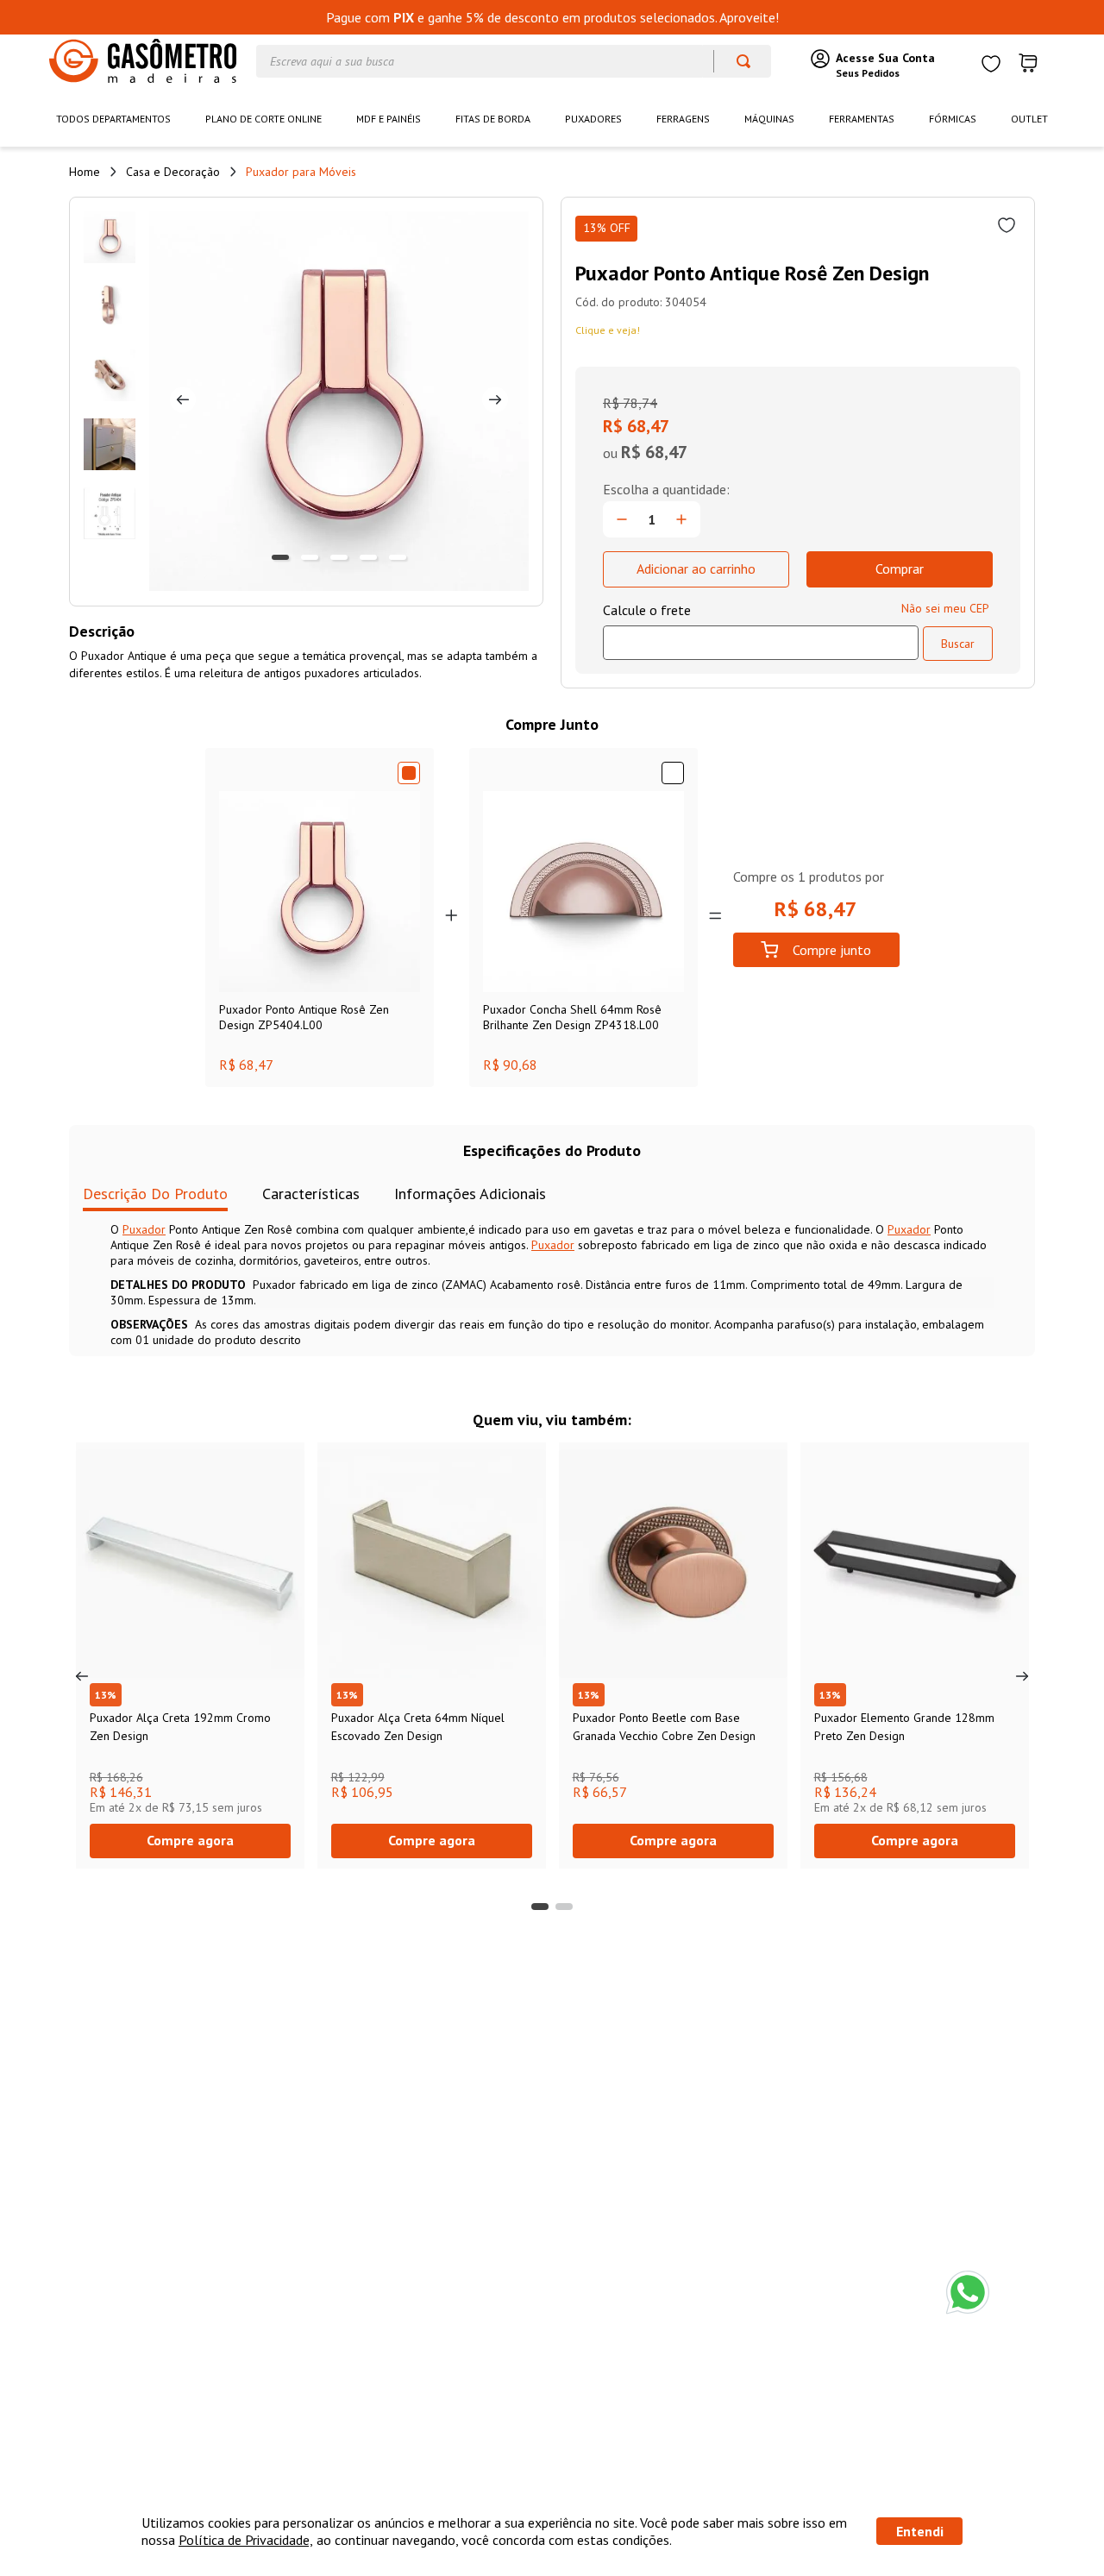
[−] (622, 519)
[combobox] (514, 61)
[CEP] (761, 631)
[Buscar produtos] (735, 61)
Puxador (144, 1229)
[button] (540, 1907)
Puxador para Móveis (301, 172)
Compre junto (832, 950)
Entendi (920, 2531)
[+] (681, 519)
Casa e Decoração (173, 172)
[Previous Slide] (82, 1676)
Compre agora (190, 1840)
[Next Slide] (1022, 1676)
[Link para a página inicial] (85, 172)
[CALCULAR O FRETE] (958, 644)
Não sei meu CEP (945, 608)
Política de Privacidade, (246, 2540)
